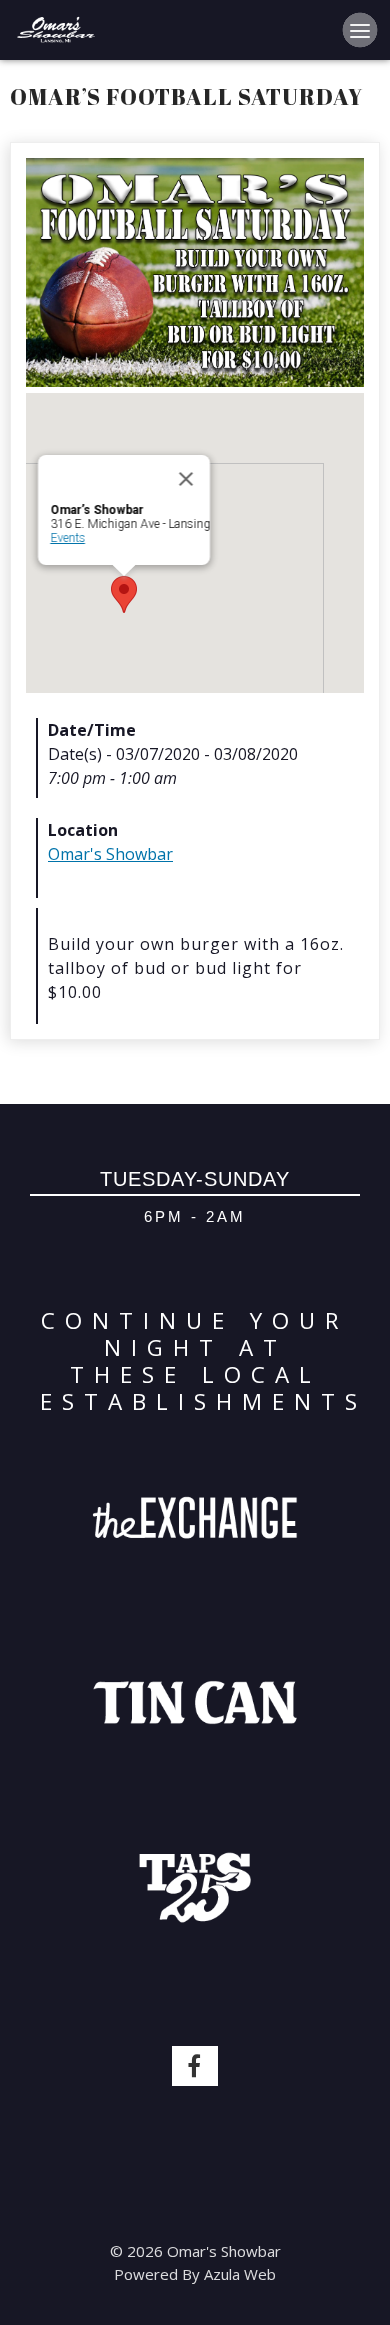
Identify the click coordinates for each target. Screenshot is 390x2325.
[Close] (186, 479)
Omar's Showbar (110, 854)
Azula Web (240, 2274)
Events (67, 538)
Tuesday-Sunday (195, 1179)
